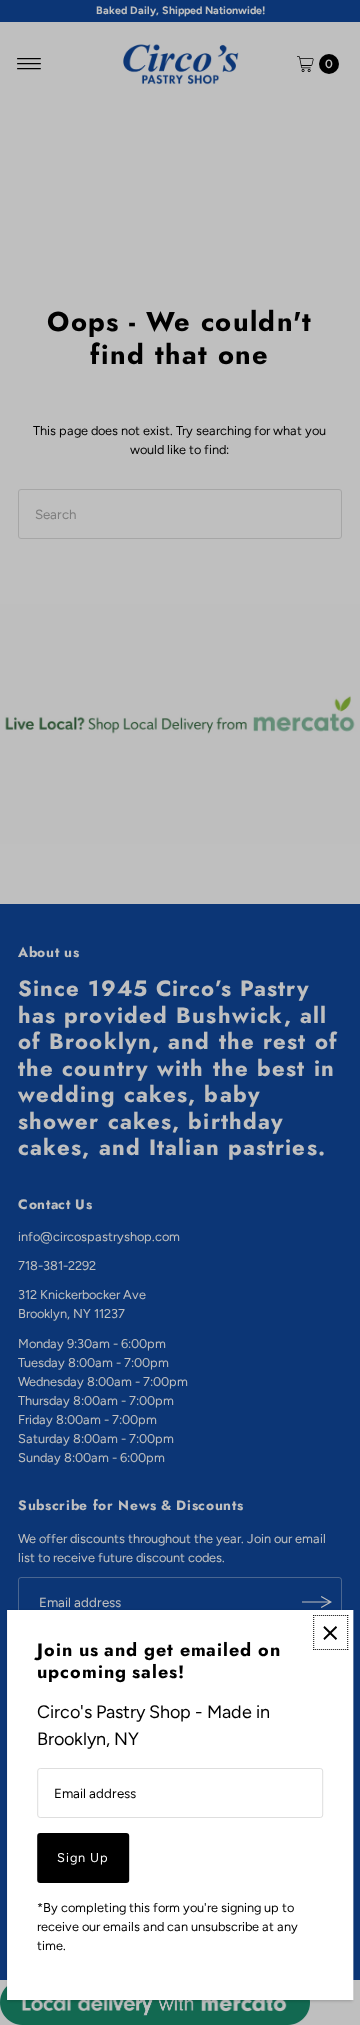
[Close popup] (330, 1632)
